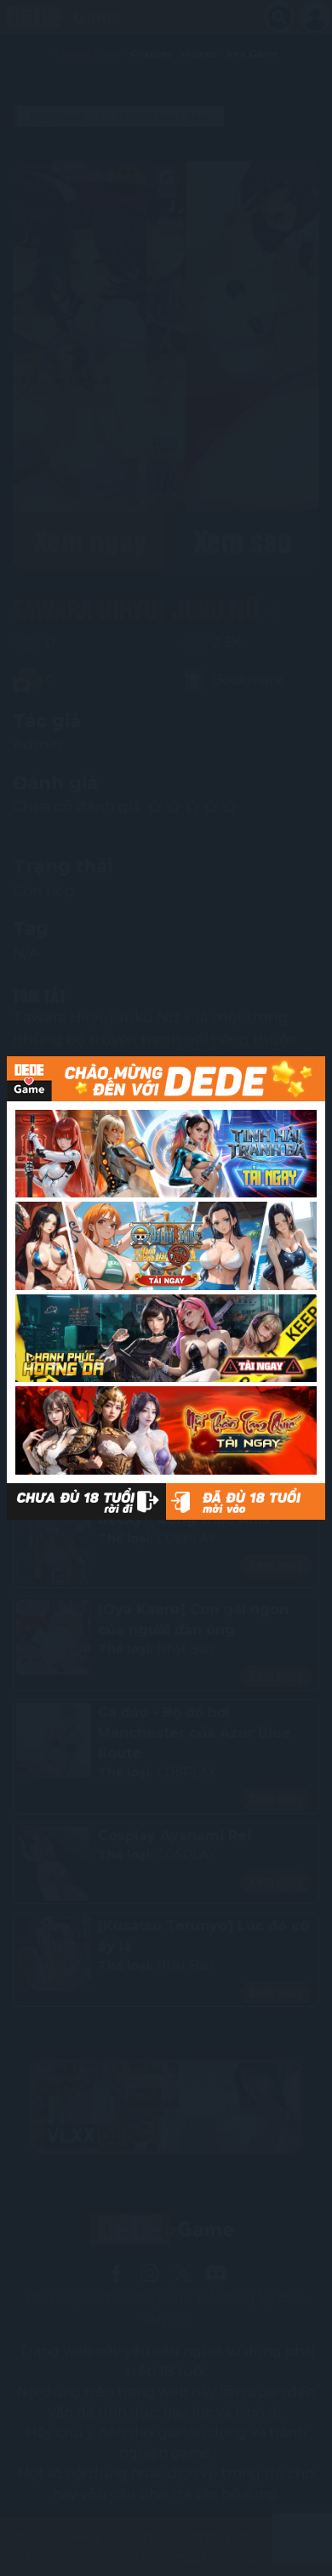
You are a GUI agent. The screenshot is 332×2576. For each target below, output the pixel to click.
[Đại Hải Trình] (166, 1246)
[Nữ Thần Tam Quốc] (166, 1430)
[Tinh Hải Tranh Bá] (166, 1154)
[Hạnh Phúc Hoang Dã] (166, 1339)
